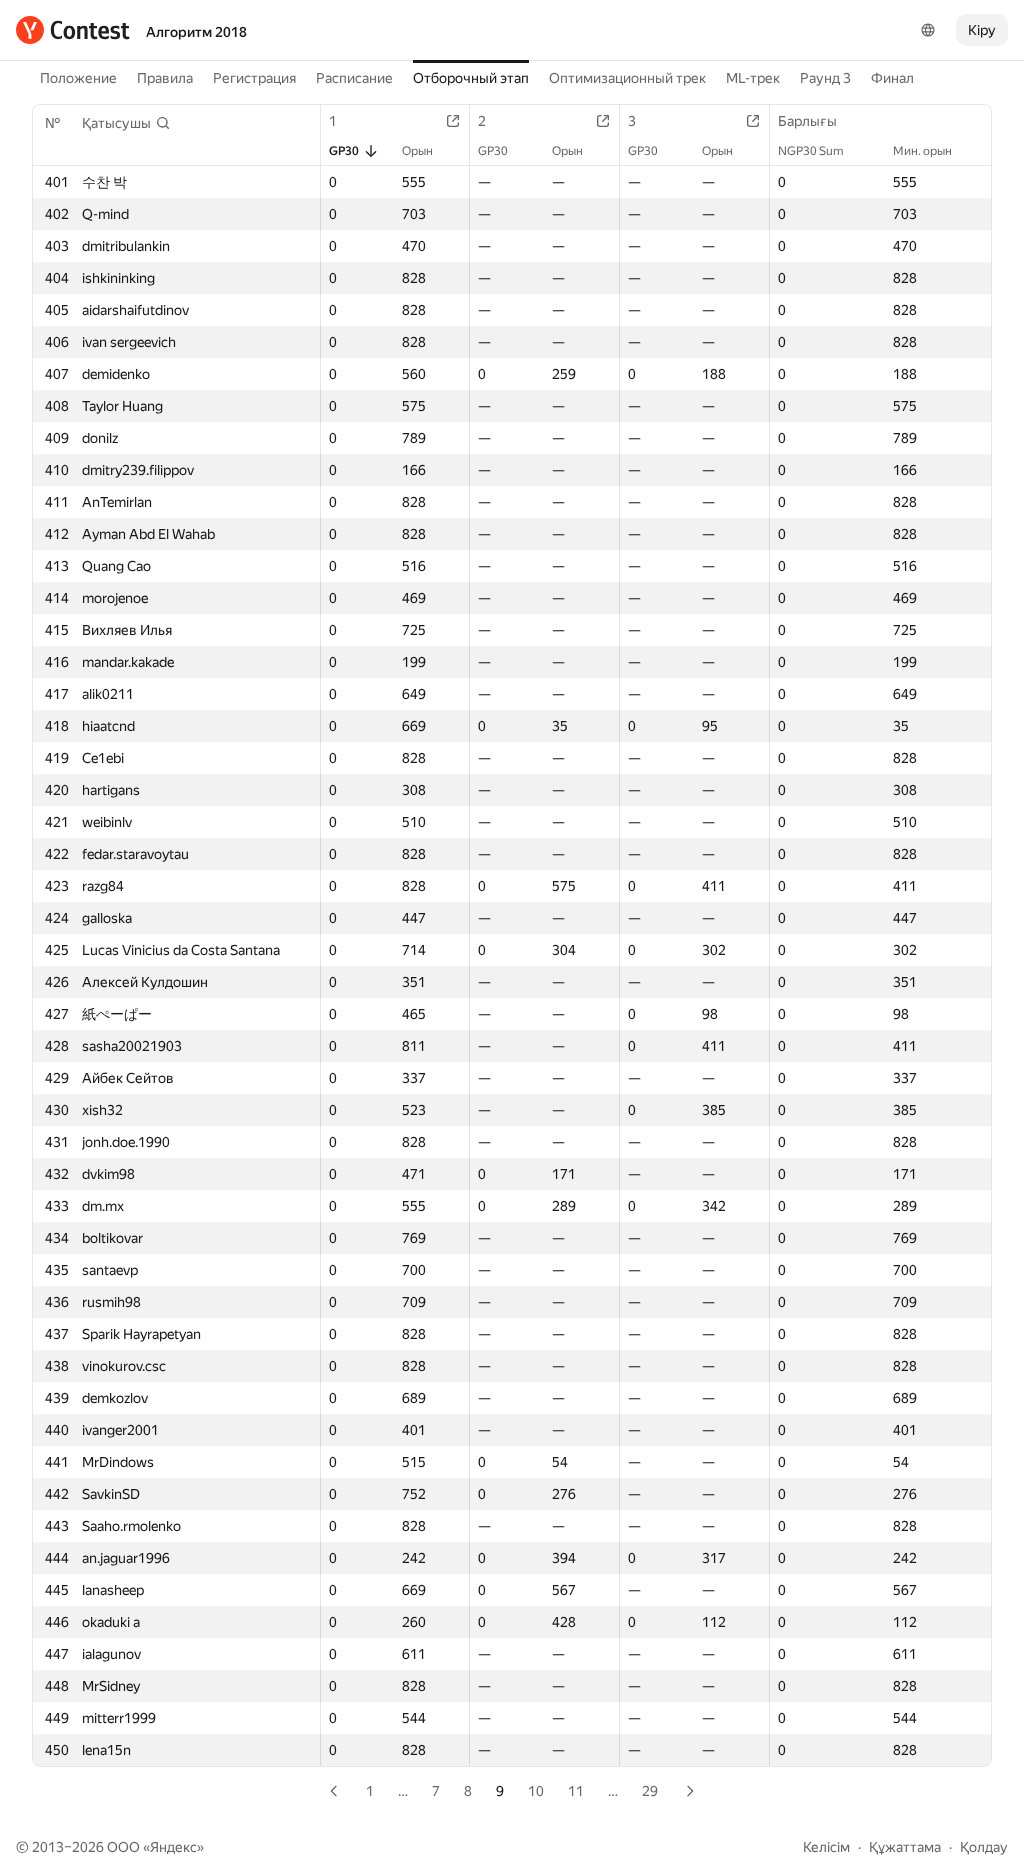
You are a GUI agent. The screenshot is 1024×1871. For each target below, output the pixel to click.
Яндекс (173, 1847)
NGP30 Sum (811, 151)
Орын (417, 151)
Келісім (826, 1847)
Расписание (354, 78)
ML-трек (753, 78)
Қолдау (984, 1847)
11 (576, 1791)
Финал (892, 78)
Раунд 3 (825, 78)
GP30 (344, 151)
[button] (126, 123)
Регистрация (254, 78)
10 (536, 1791)
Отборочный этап (471, 78)
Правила (165, 78)
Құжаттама (905, 1847)
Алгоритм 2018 (196, 32)
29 (650, 1791)
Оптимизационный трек (627, 78)
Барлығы (807, 121)
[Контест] (73, 30)
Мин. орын (922, 151)
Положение (78, 78)
